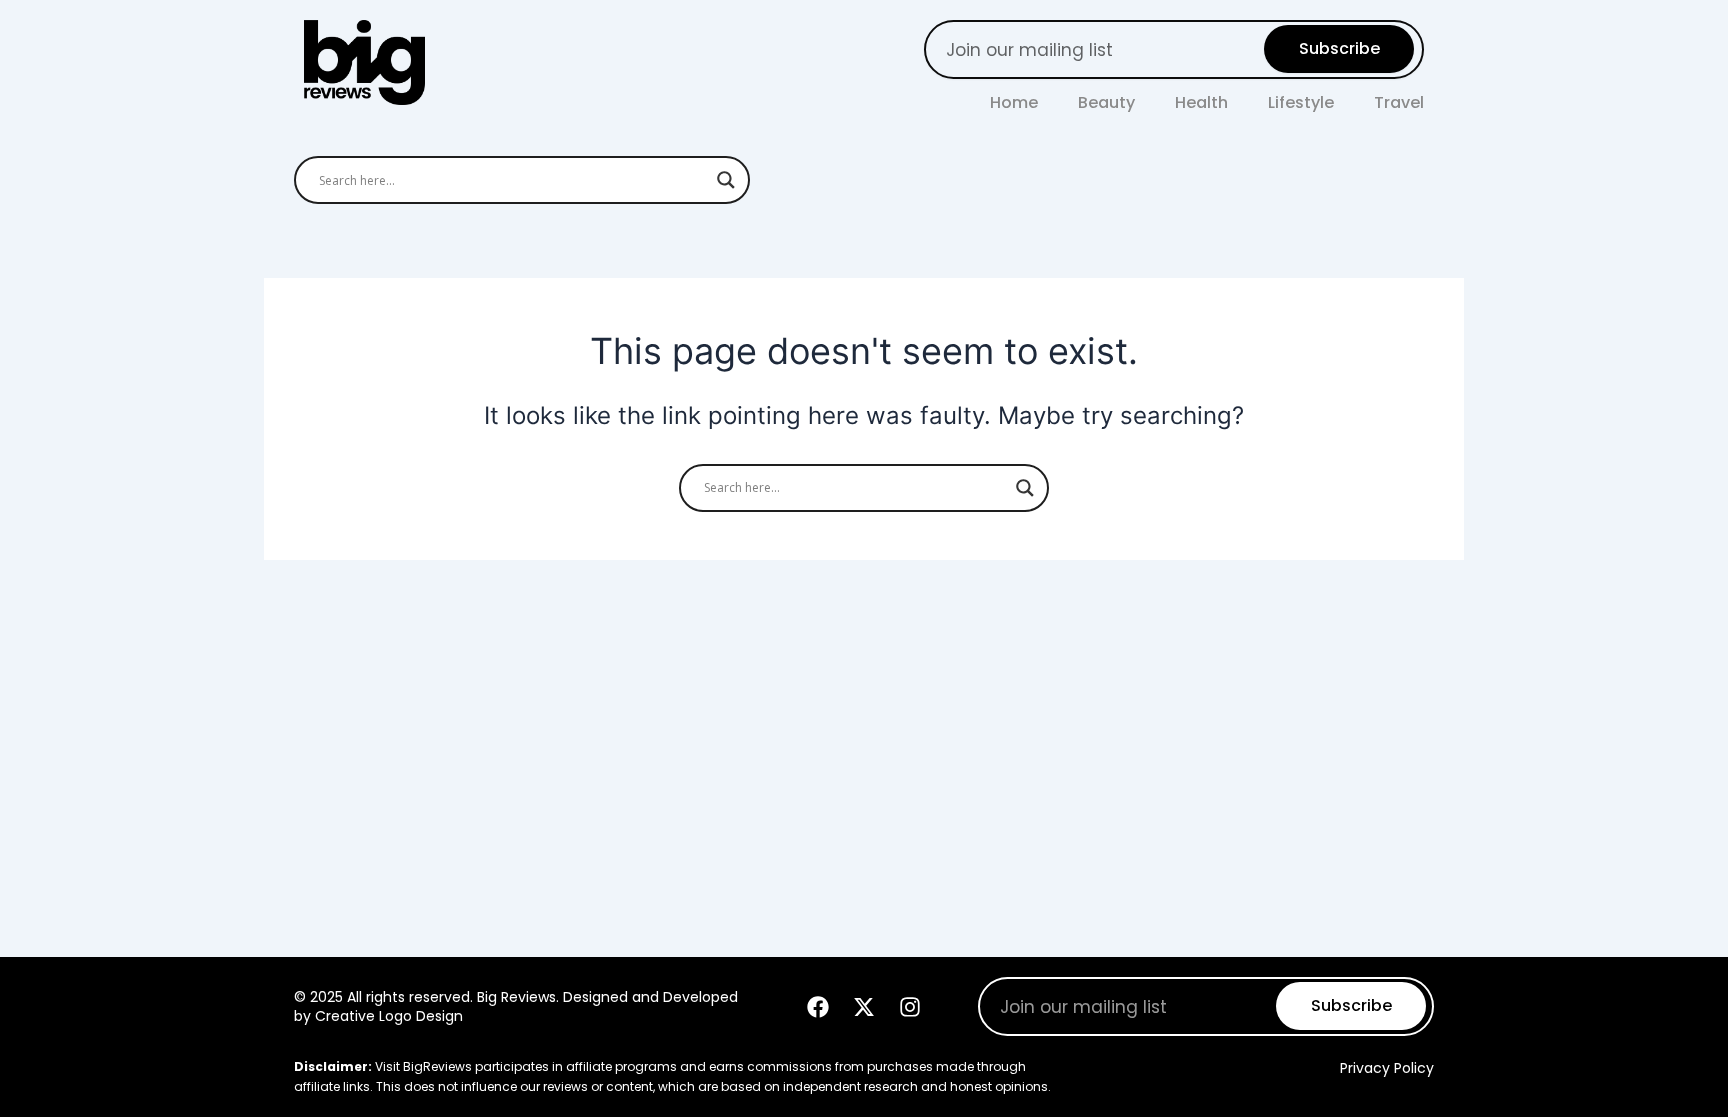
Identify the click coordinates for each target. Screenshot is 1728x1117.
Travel (1399, 102)
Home (1014, 102)
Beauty (1106, 102)
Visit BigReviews (423, 1066)
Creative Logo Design (389, 1016)
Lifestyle (1301, 102)
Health (1201, 102)
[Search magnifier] (726, 180)
